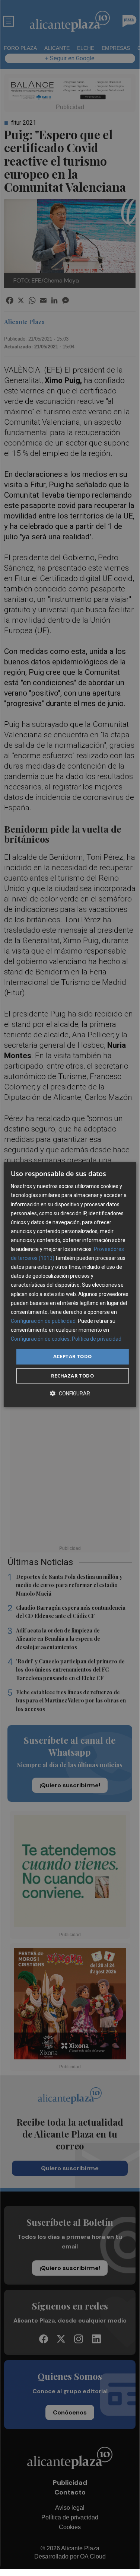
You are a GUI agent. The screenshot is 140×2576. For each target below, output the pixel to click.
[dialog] (70, 1284)
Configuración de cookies (40, 1339)
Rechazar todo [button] (72, 1376)
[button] (70, 1393)
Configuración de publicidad (43, 1321)
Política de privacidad (97, 1339)
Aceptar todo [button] (73, 1356)
